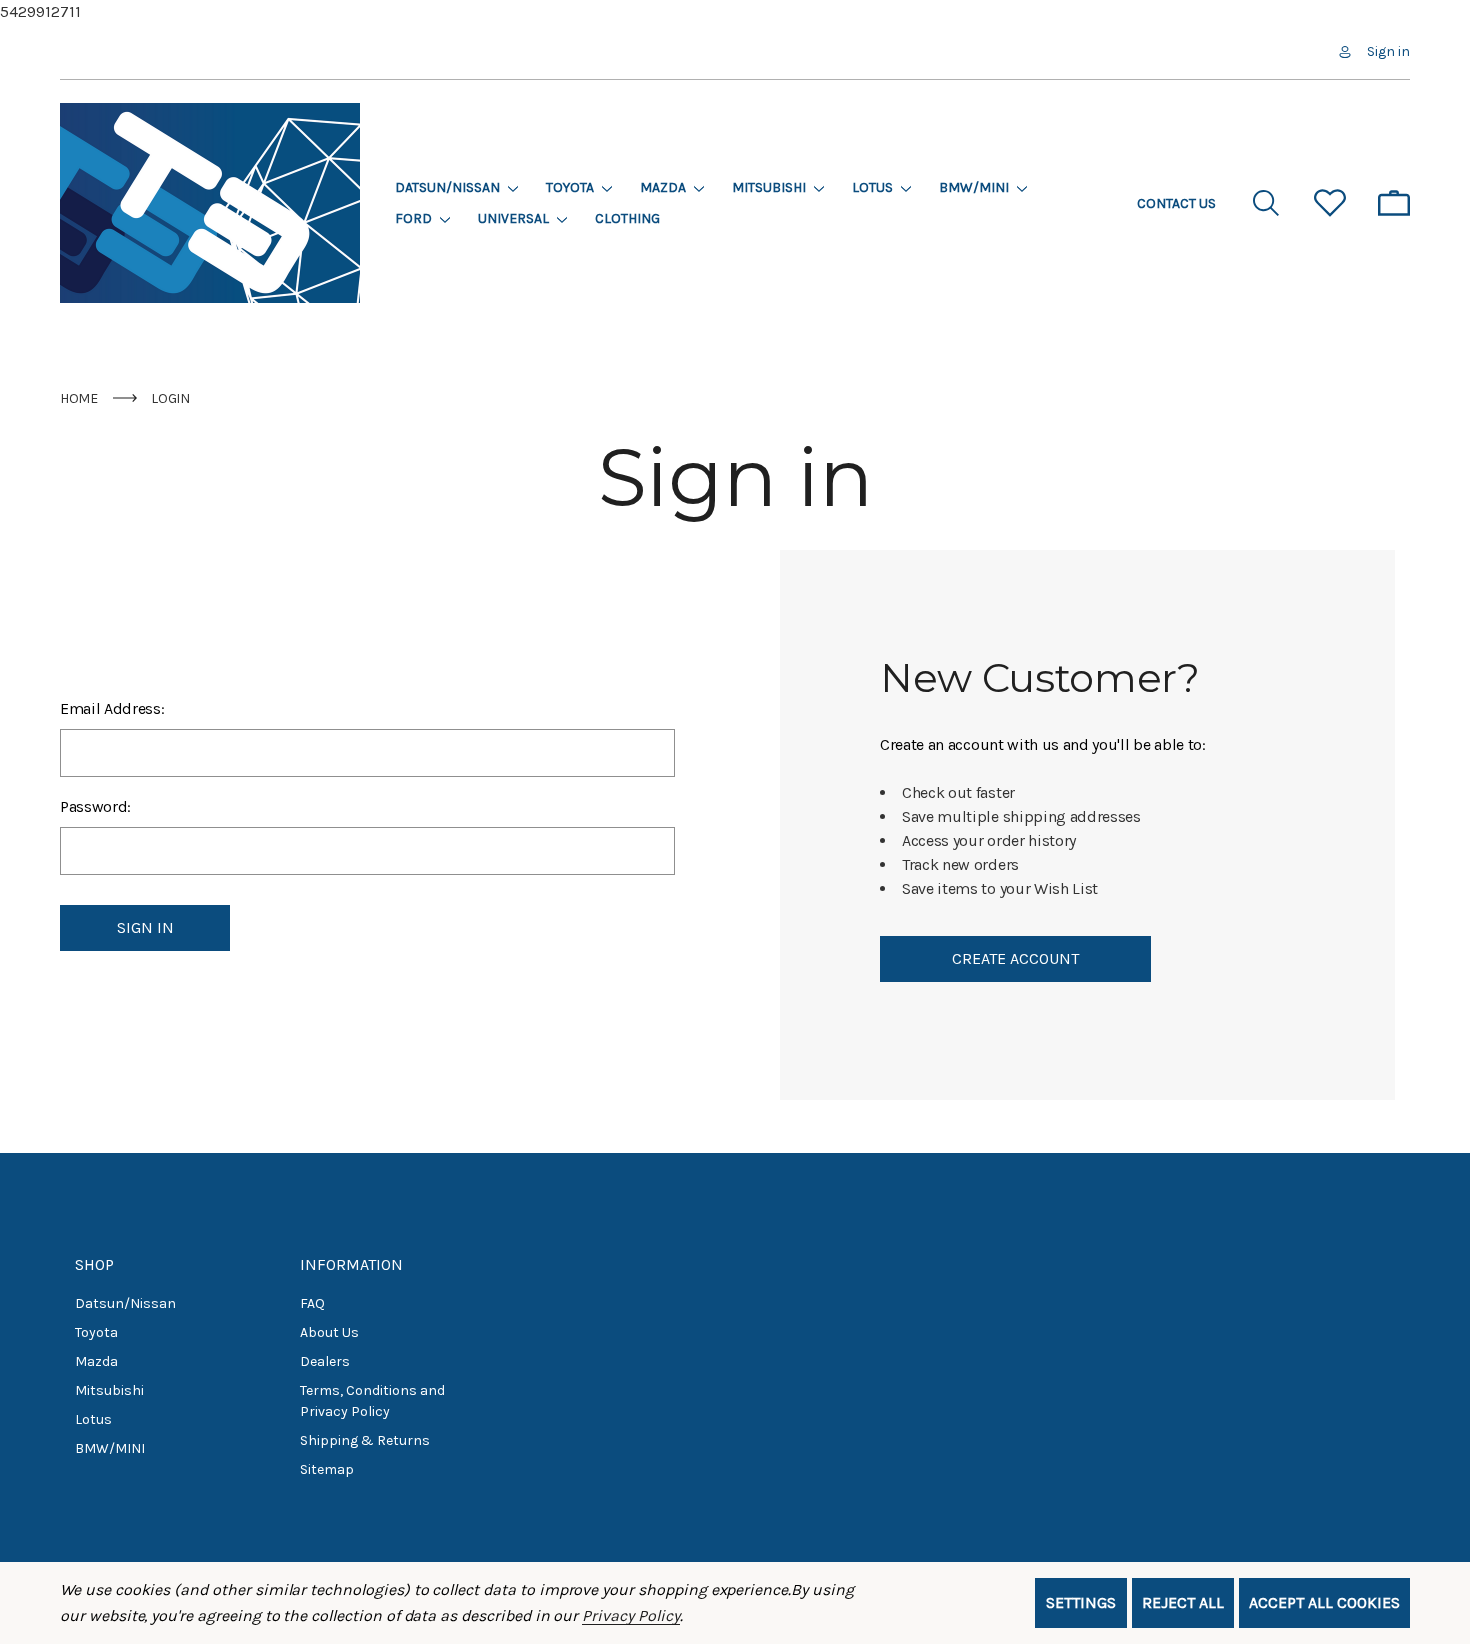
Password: (95, 806)
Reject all (1183, 1602)
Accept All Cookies (1324, 1602)
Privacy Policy (630, 1615)
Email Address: (112, 708)
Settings (1081, 1602)
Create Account (1015, 958)
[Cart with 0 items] (1394, 203)
